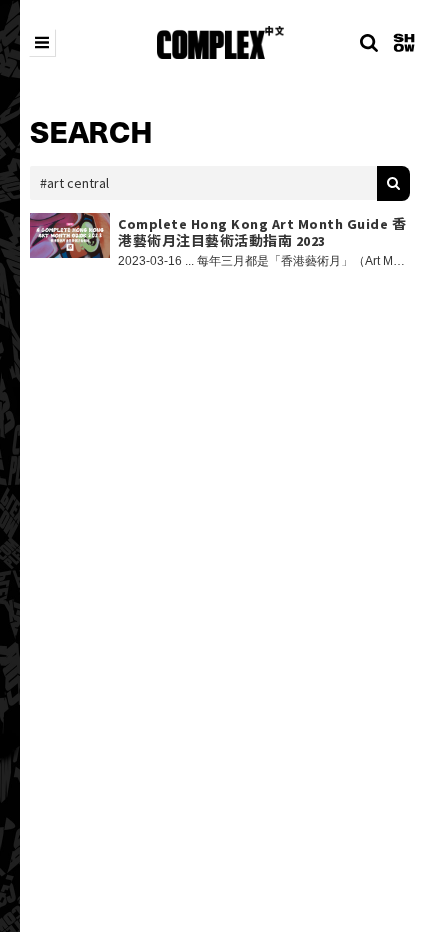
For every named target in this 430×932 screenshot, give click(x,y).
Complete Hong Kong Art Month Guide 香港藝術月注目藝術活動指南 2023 (262, 233)
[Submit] (393, 183)
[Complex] (220, 42)
